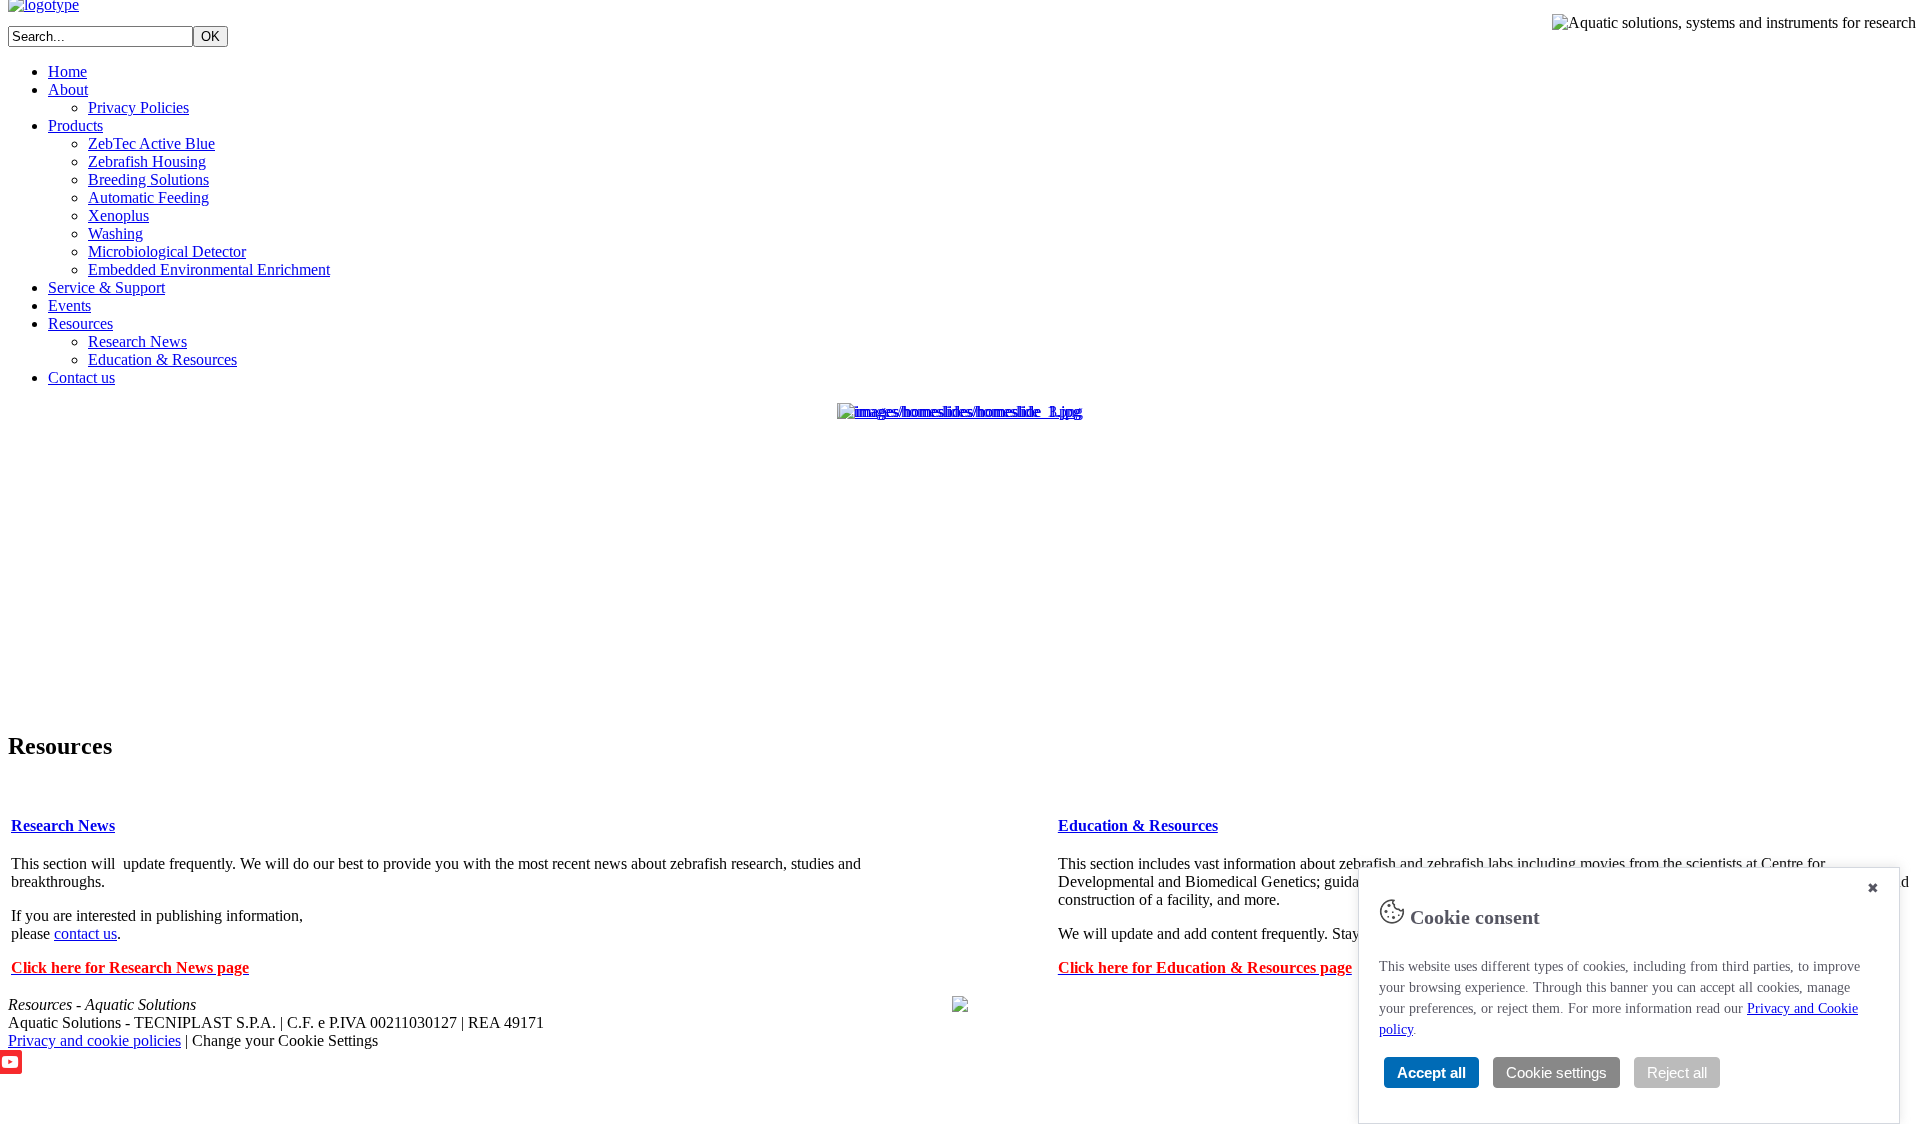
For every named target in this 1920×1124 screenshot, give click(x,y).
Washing (115, 233)
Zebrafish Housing (147, 161)
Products (75, 125)
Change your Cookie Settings (285, 1040)
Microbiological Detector (167, 251)
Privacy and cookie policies (94, 1040)
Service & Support (106, 287)
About (68, 89)
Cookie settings (1556, 1072)
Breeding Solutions (148, 179)
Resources (80, 323)
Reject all (1677, 1072)
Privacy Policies (138, 107)
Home (67, 71)
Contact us (81, 377)
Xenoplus (118, 215)
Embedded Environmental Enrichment (209, 269)
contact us (85, 933)
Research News (137, 341)
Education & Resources (162, 359)
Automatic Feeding (148, 197)
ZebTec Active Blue (151, 143)
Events (69, 305)
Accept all (1431, 1072)
